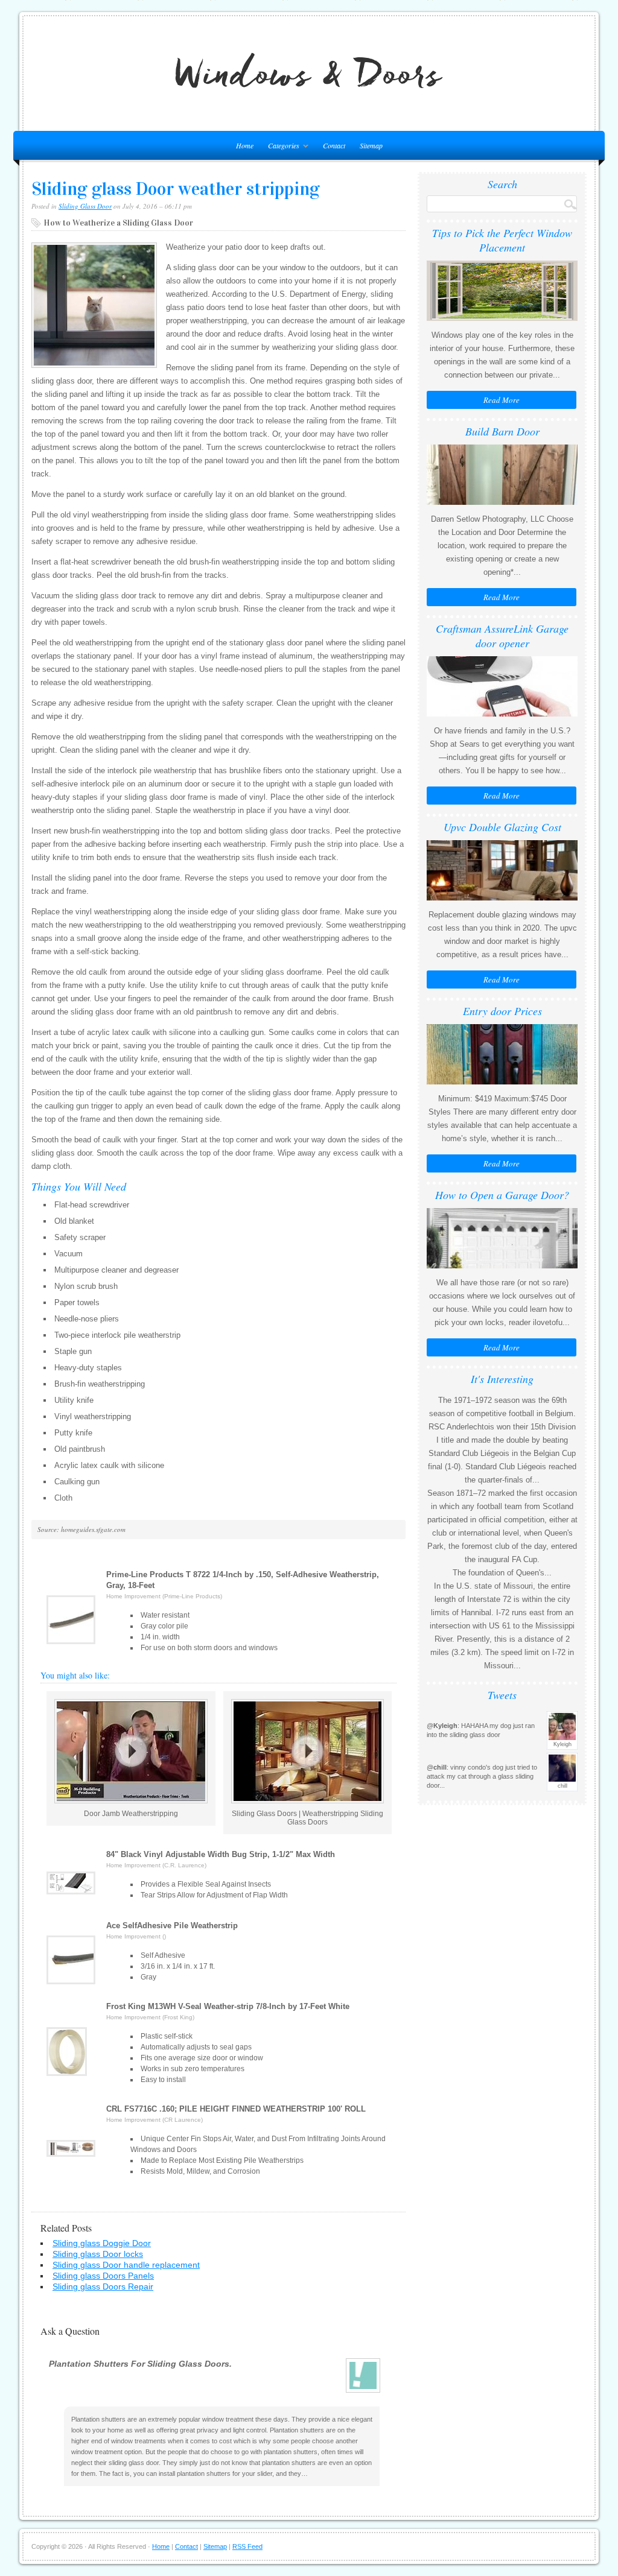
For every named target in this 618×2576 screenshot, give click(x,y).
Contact (334, 145)
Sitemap (371, 145)
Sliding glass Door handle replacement (126, 2265)
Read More (502, 400)
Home (161, 2546)
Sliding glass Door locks (98, 2254)
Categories (281, 147)
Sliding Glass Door (85, 206)
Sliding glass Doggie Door (102, 2243)
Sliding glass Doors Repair (103, 2286)
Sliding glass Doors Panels (103, 2276)
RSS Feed (247, 2546)
